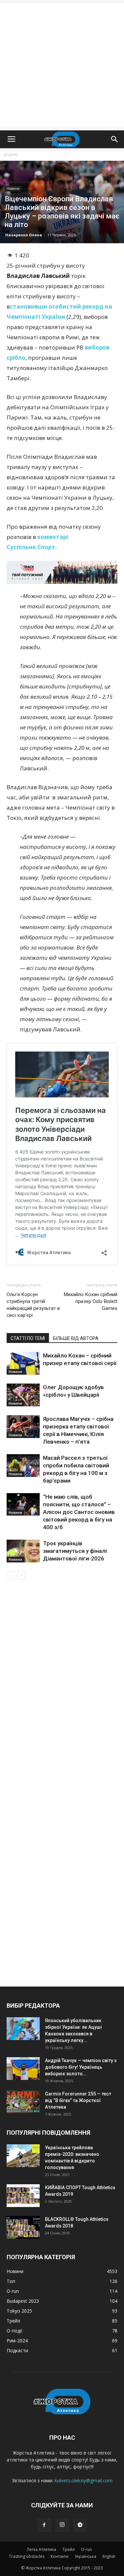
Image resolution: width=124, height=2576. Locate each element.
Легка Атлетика (41, 2549)
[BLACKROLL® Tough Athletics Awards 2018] (23, 2227)
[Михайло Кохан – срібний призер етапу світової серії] (23, 1363)
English (109, 2556)
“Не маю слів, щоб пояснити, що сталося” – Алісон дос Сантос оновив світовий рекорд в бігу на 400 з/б (79, 1512)
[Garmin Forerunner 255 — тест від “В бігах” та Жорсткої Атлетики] (23, 2102)
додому (11, 154)
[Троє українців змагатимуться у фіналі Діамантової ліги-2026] (23, 1551)
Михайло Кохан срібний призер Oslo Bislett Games (91, 1301)
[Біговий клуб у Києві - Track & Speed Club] (62, 572)
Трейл (69, 2549)
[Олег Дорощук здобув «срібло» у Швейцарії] (23, 1395)
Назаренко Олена (24, 235)
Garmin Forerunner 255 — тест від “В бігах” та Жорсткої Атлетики (78, 2100)
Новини (13, 188)
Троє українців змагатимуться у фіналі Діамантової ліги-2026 (75, 1551)
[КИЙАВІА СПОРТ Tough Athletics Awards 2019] (23, 2196)
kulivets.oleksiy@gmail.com (83, 2480)
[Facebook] (44, 2525)
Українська (85, 2556)
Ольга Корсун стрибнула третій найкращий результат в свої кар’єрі (33, 1305)
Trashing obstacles (27, 2556)
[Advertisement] (62, 65)
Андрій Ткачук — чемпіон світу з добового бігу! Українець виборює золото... (81, 2067)
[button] (115, 139)
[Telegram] (80, 2525)
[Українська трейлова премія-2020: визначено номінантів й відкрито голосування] (23, 2156)
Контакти (60, 2556)
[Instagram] (62, 2525)
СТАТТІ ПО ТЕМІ (28, 1338)
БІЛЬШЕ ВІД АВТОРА (76, 1338)
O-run (86, 2549)
